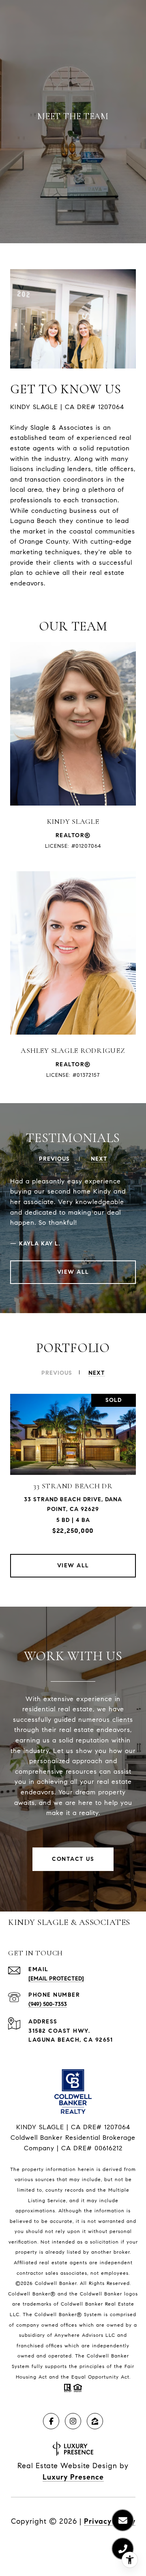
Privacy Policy (110, 2521)
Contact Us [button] (73, 1859)
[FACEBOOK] (51, 2421)
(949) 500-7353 (48, 2004)
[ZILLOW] (95, 2421)
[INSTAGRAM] (73, 2421)
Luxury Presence (73, 2477)
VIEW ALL (73, 1272)
